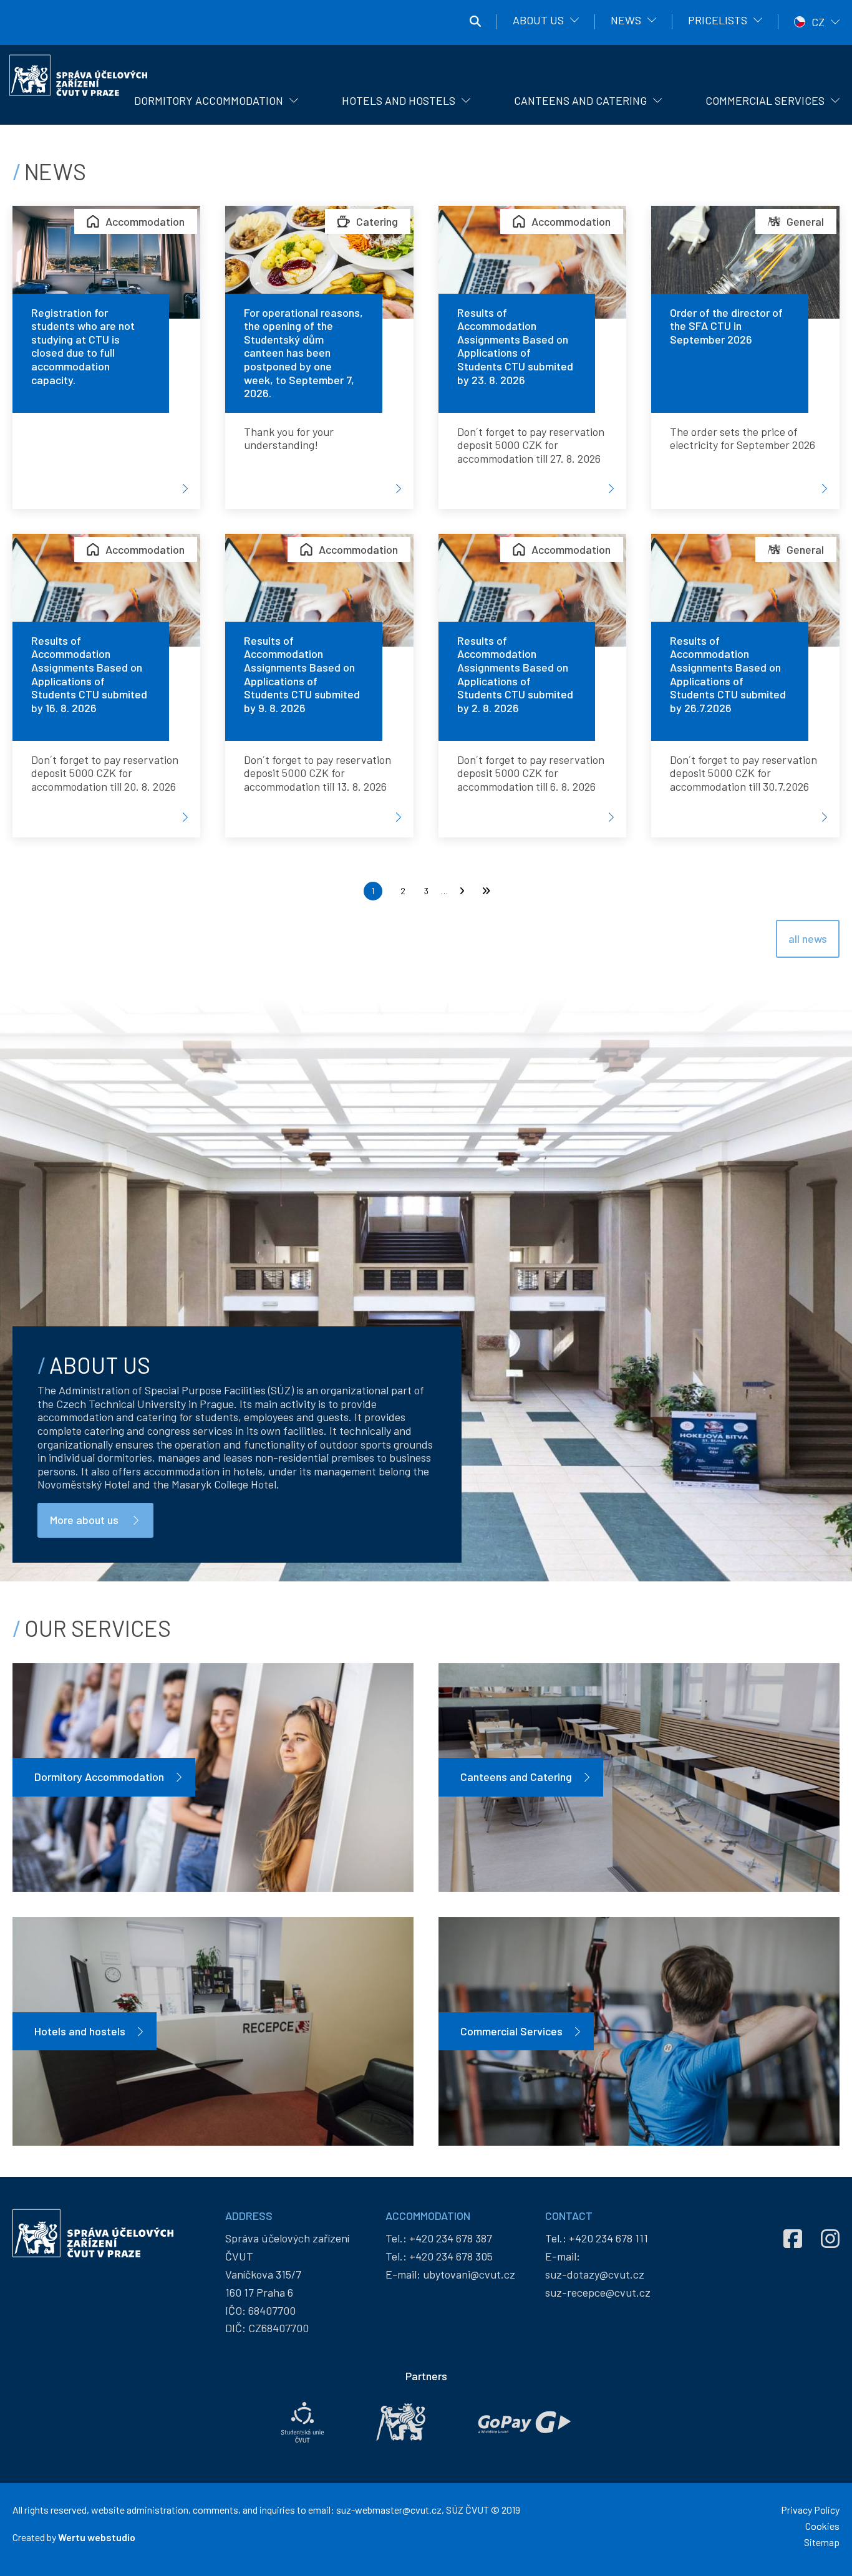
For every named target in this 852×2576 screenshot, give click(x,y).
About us (538, 20)
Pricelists (718, 20)
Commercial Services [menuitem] (765, 100)
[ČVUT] (401, 2422)
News (626, 20)
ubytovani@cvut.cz (469, 2274)
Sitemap (822, 2542)
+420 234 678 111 (608, 2238)
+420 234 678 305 (451, 2256)
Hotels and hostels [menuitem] (399, 100)
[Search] (475, 22)
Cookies (822, 2526)
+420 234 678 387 (451, 2238)
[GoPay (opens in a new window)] (525, 2422)
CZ (818, 22)
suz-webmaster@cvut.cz (389, 2510)
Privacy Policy (810, 2510)
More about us (84, 1520)
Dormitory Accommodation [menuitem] (209, 100)
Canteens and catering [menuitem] (580, 100)
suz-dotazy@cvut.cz (595, 2274)
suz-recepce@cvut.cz (598, 2292)
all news (808, 938)
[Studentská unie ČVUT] (303, 2422)
